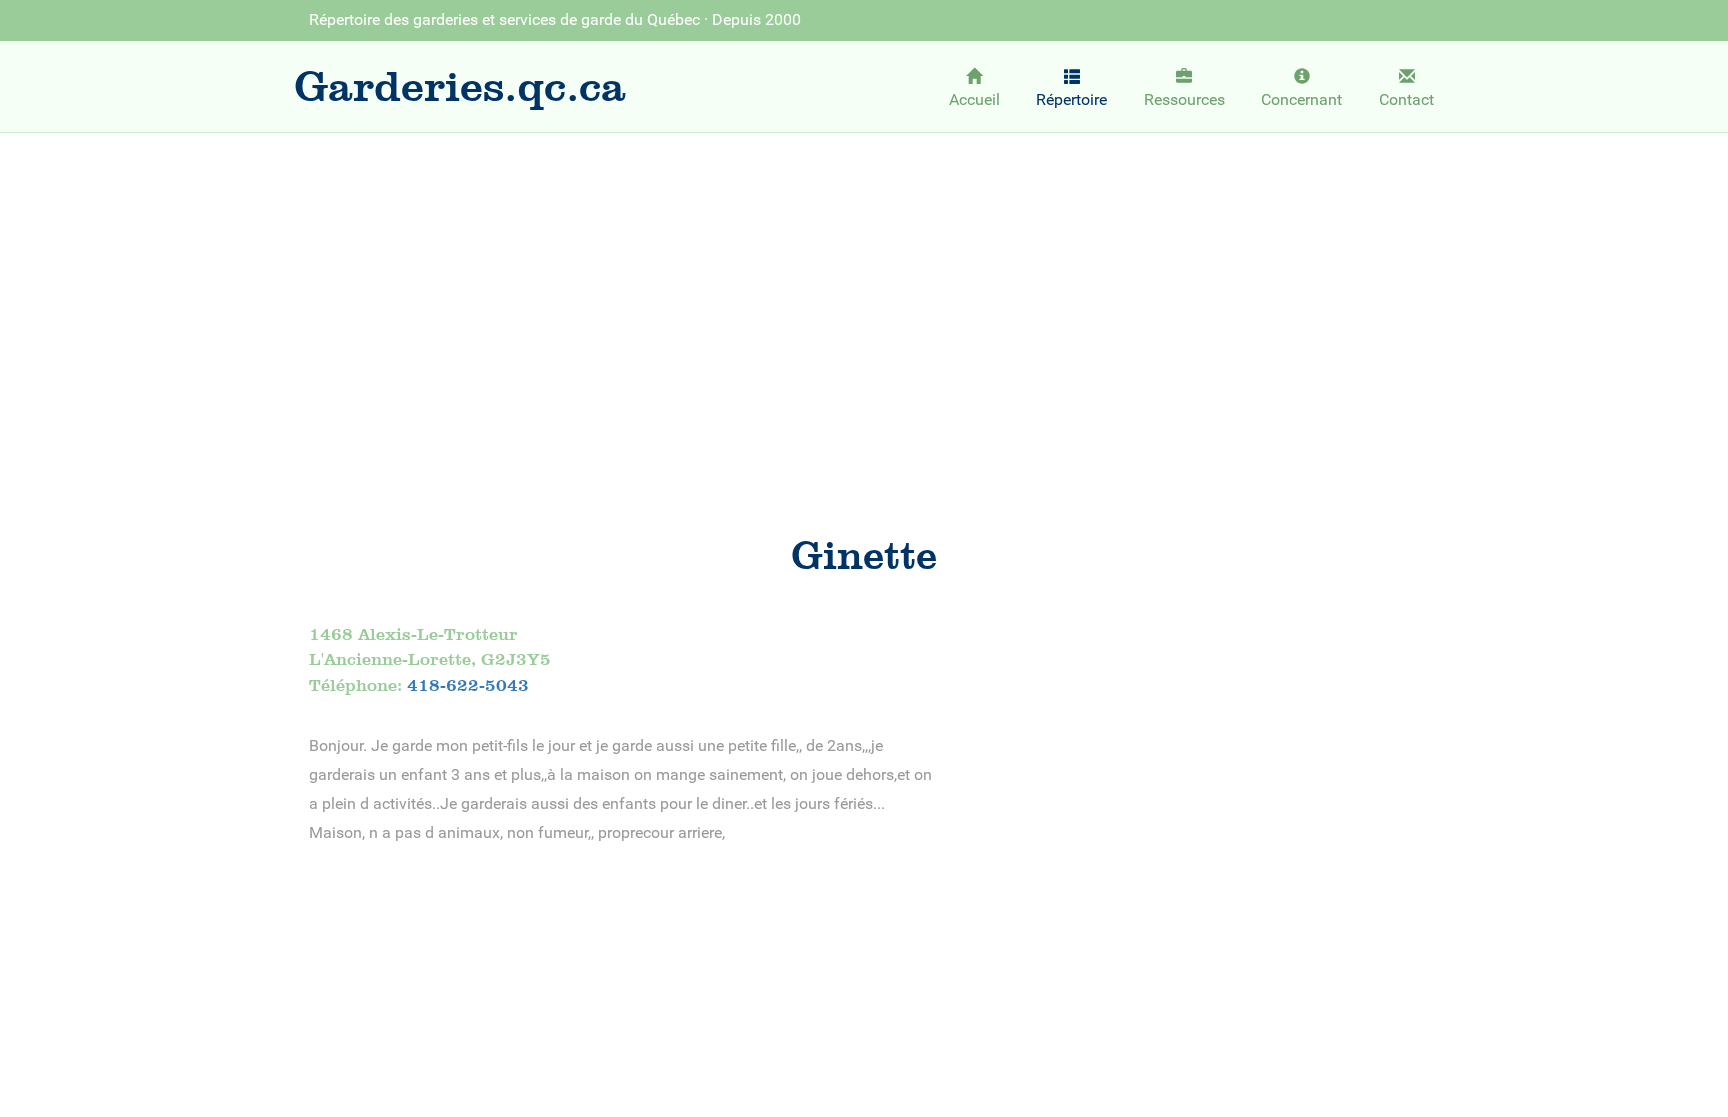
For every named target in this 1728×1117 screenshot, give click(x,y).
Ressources (1184, 99)
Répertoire (1071, 99)
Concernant (1301, 99)
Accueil (974, 99)
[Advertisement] (864, 296)
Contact (1406, 99)
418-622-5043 (468, 685)
